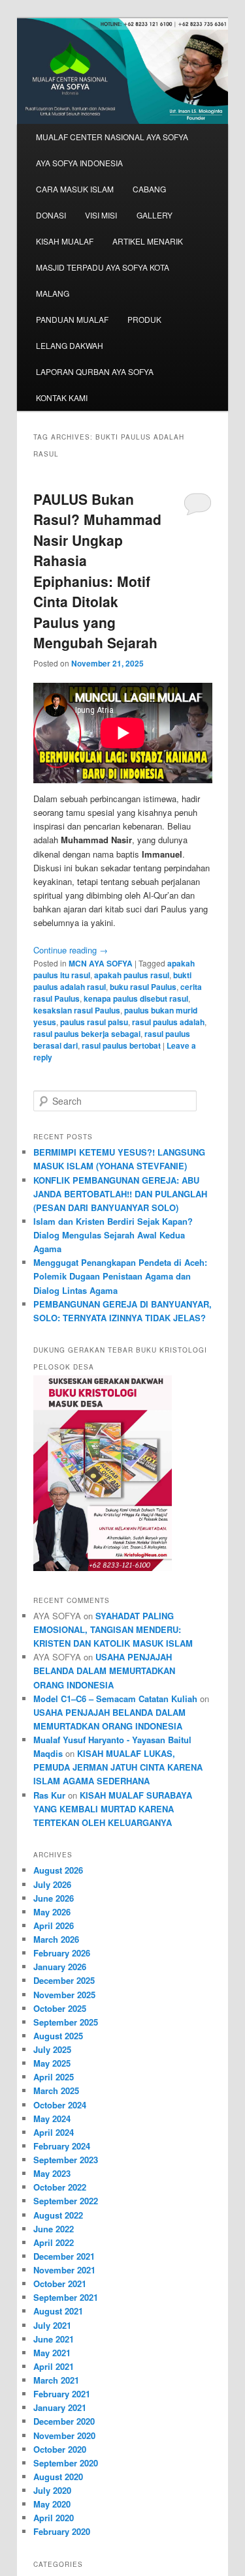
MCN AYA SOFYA (101, 963)
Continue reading (71, 950)
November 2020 (64, 2435)
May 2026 (52, 1912)
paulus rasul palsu (94, 1022)
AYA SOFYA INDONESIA (79, 163)
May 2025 (52, 2063)
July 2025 (52, 2049)
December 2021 (64, 2256)
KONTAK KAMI (62, 397)
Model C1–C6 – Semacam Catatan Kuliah (115, 1699)
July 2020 (52, 2490)
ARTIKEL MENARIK (148, 241)
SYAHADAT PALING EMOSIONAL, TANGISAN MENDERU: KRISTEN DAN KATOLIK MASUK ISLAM (113, 1629)
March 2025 (56, 2090)
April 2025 (54, 2077)
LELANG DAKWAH (70, 345)
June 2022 (54, 2229)
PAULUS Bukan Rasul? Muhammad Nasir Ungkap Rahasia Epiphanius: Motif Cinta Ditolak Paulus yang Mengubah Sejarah (97, 571)
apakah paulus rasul (132, 975)
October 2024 (60, 2105)
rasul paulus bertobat (121, 1045)
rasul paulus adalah (168, 1022)
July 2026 (52, 1884)
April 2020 (54, 2518)
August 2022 (58, 2215)
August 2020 (58, 2477)
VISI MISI (101, 215)
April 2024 (54, 2132)
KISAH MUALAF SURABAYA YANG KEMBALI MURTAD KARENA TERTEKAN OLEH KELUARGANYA (113, 1809)
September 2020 (66, 2463)
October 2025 (60, 2008)
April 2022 (54, 2242)
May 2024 (52, 2119)
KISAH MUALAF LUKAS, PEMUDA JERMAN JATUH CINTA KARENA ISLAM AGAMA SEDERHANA (118, 1767)
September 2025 (66, 2022)
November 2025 (64, 1995)
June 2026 (54, 1898)
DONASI (51, 215)
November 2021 (64, 2270)
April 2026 (54, 1925)
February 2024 (62, 2146)
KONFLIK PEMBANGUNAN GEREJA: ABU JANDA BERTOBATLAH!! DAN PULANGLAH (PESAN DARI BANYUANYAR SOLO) (120, 1194)
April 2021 (54, 2366)
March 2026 (56, 1939)
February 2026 (62, 1953)
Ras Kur (49, 1795)
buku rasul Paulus (143, 987)
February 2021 (62, 2394)
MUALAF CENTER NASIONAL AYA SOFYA (112, 137)
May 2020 (52, 2504)
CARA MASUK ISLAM (75, 189)
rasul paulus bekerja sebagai (87, 1034)
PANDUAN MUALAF (72, 319)
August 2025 (58, 2036)
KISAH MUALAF (65, 241)
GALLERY (155, 215)
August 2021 (58, 2311)
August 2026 (58, 1870)
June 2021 (54, 2339)
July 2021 (52, 2325)
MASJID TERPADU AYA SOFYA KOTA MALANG (103, 280)
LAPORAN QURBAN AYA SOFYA (95, 371)
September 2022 (66, 2201)
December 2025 (64, 1980)
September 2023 (66, 2160)
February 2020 (62, 2531)
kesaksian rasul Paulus (77, 1010)
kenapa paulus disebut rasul (136, 998)
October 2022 (60, 2187)
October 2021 (60, 2284)
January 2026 (60, 1967)
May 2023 (52, 2173)
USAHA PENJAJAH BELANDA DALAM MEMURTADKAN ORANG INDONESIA (104, 1670)
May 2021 (52, 2353)
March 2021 (56, 2380)
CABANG (149, 189)
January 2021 (60, 2407)
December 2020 (64, 2421)
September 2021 (66, 2297)
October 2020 (60, 2449)
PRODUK (144, 319)
